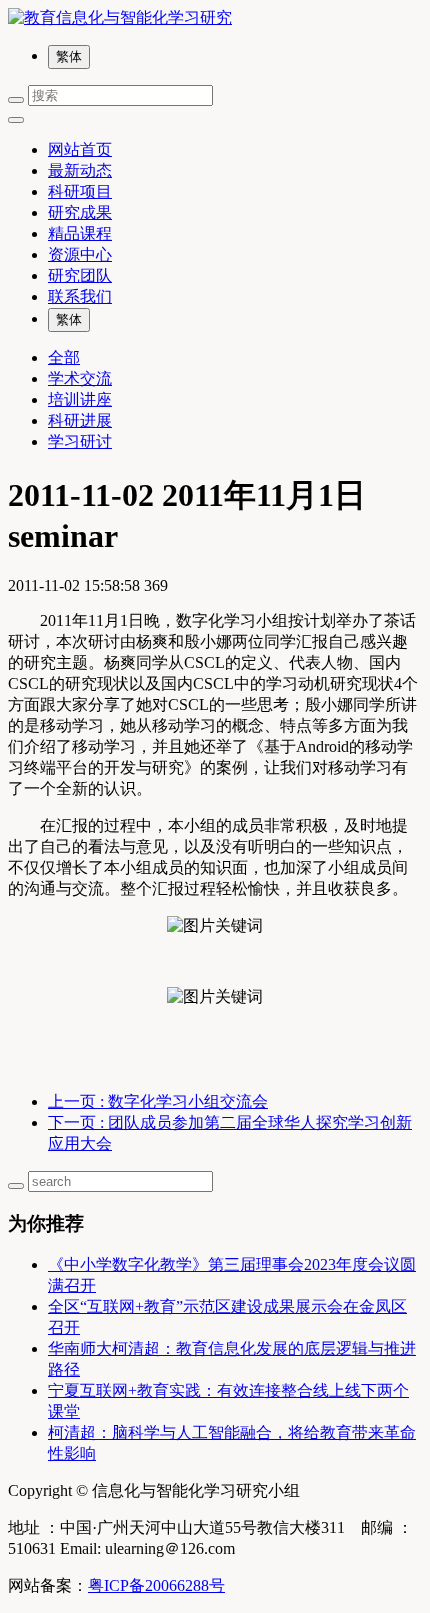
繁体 (69, 56)
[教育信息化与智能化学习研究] (215, 18)
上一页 (158, 1101)
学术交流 (80, 378)
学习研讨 (80, 441)
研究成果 (80, 212)
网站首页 (80, 149)
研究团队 (80, 275)
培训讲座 (80, 399)
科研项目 (80, 191)
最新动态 (80, 170)
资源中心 (80, 254)
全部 (64, 357)
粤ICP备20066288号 (156, 1585)
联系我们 (80, 296)
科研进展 (80, 420)
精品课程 (80, 233)
